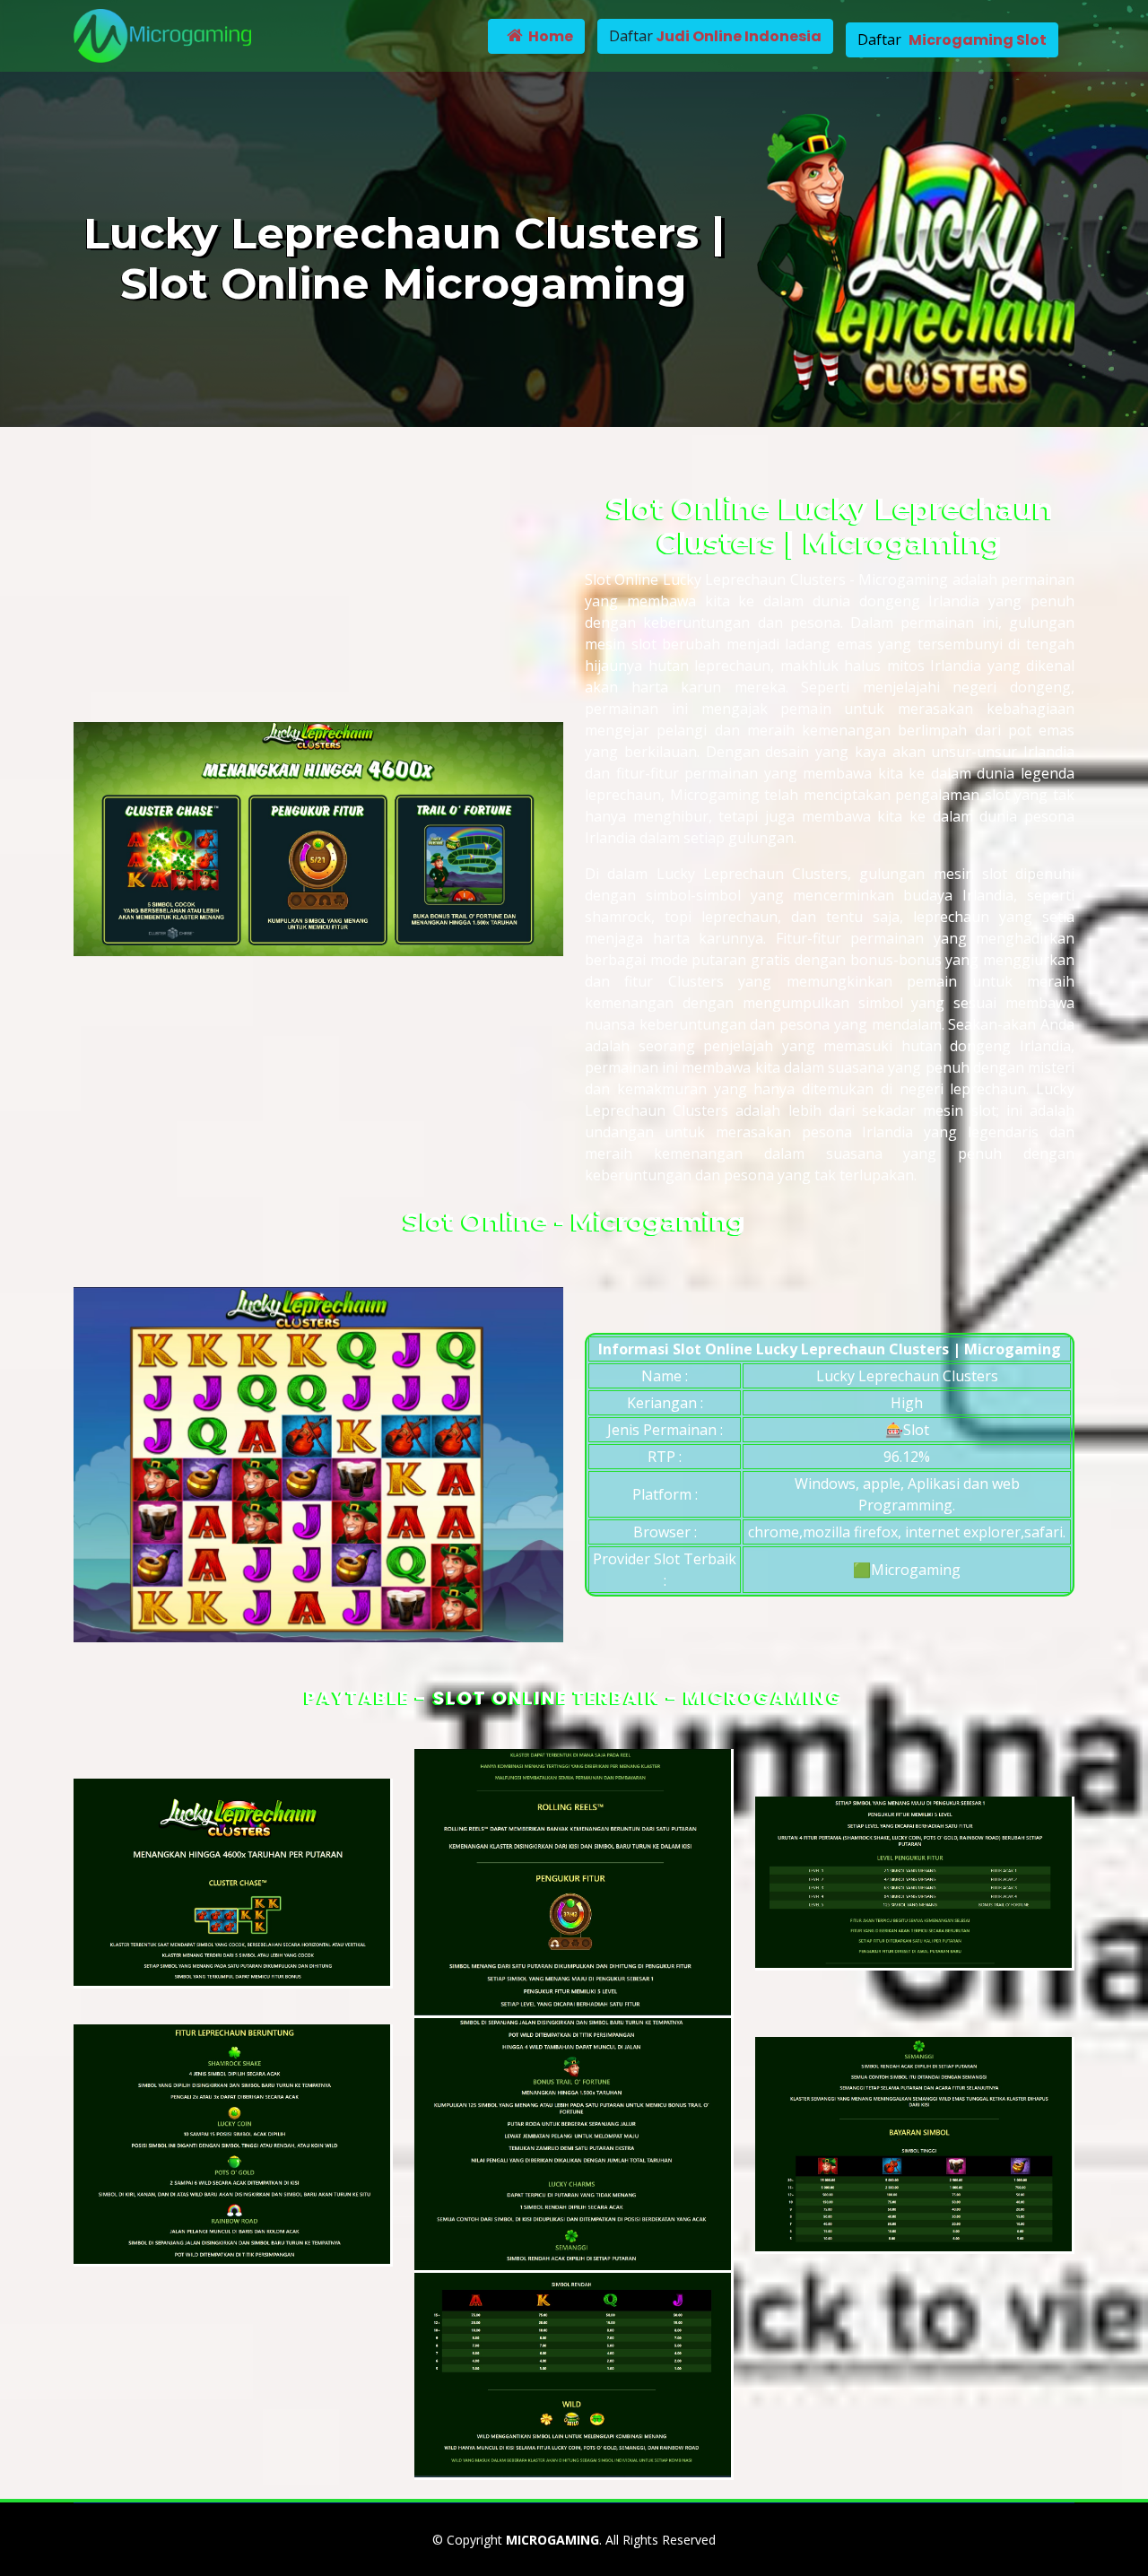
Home (549, 36)
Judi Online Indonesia (737, 36)
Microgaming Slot (978, 40)
